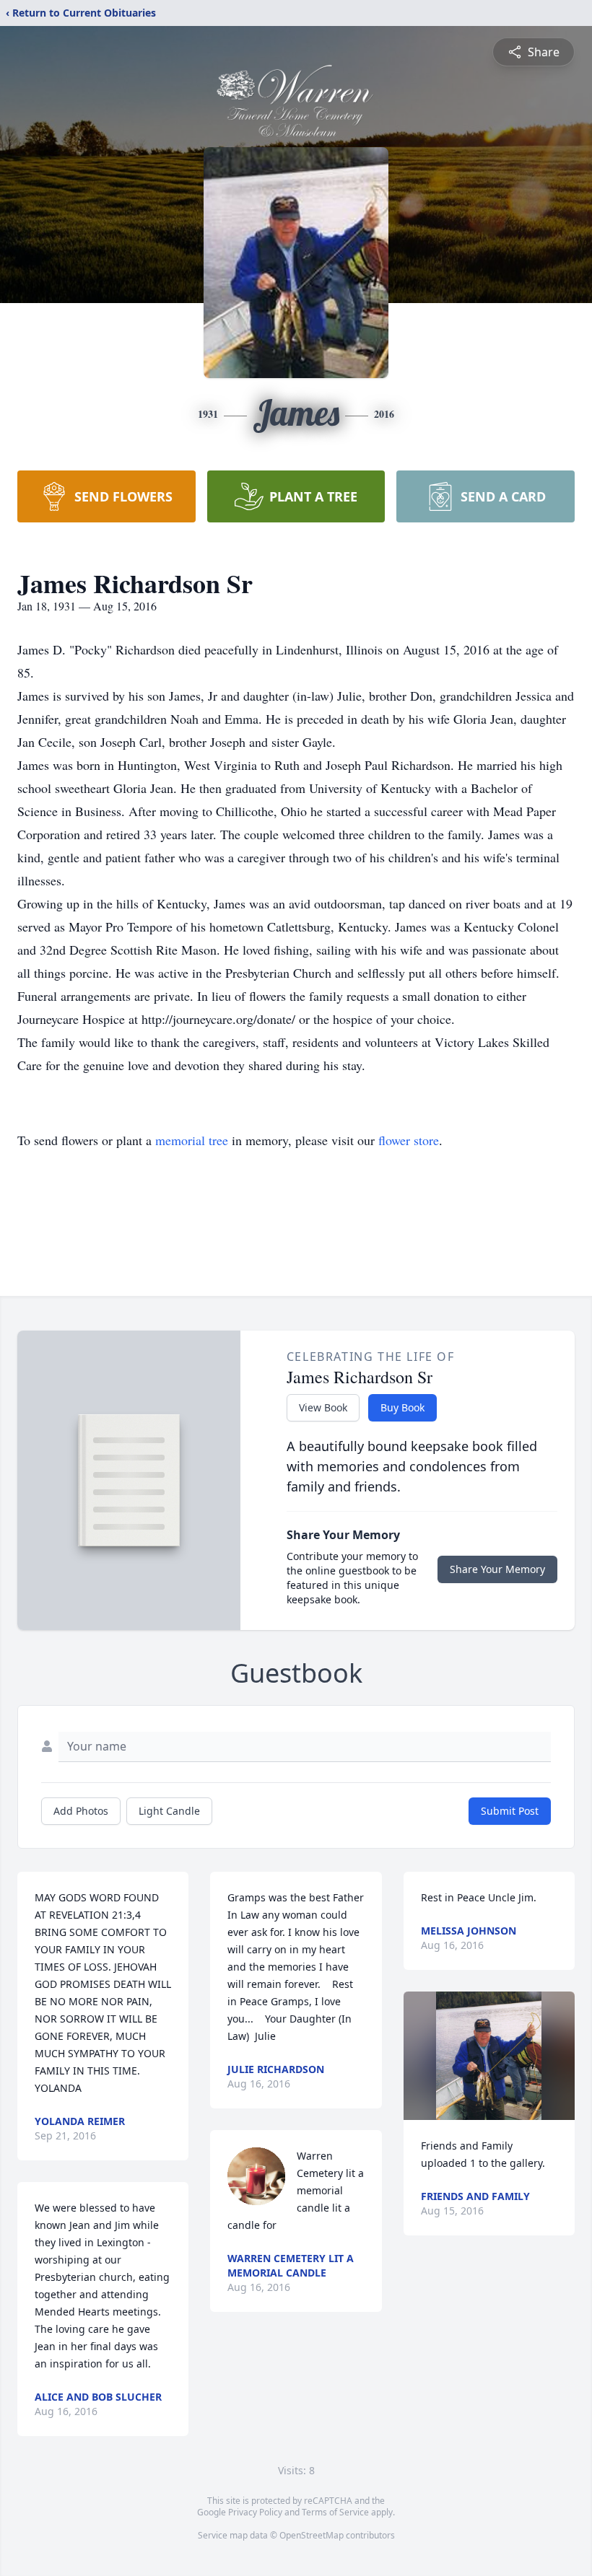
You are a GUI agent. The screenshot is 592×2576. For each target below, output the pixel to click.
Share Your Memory (497, 1569)
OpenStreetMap (312, 2535)
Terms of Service (335, 2512)
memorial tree (192, 1140)
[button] (489, 2056)
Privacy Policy (255, 2512)
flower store (409, 1140)
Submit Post (510, 1811)
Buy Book (402, 1407)
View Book (323, 1407)
